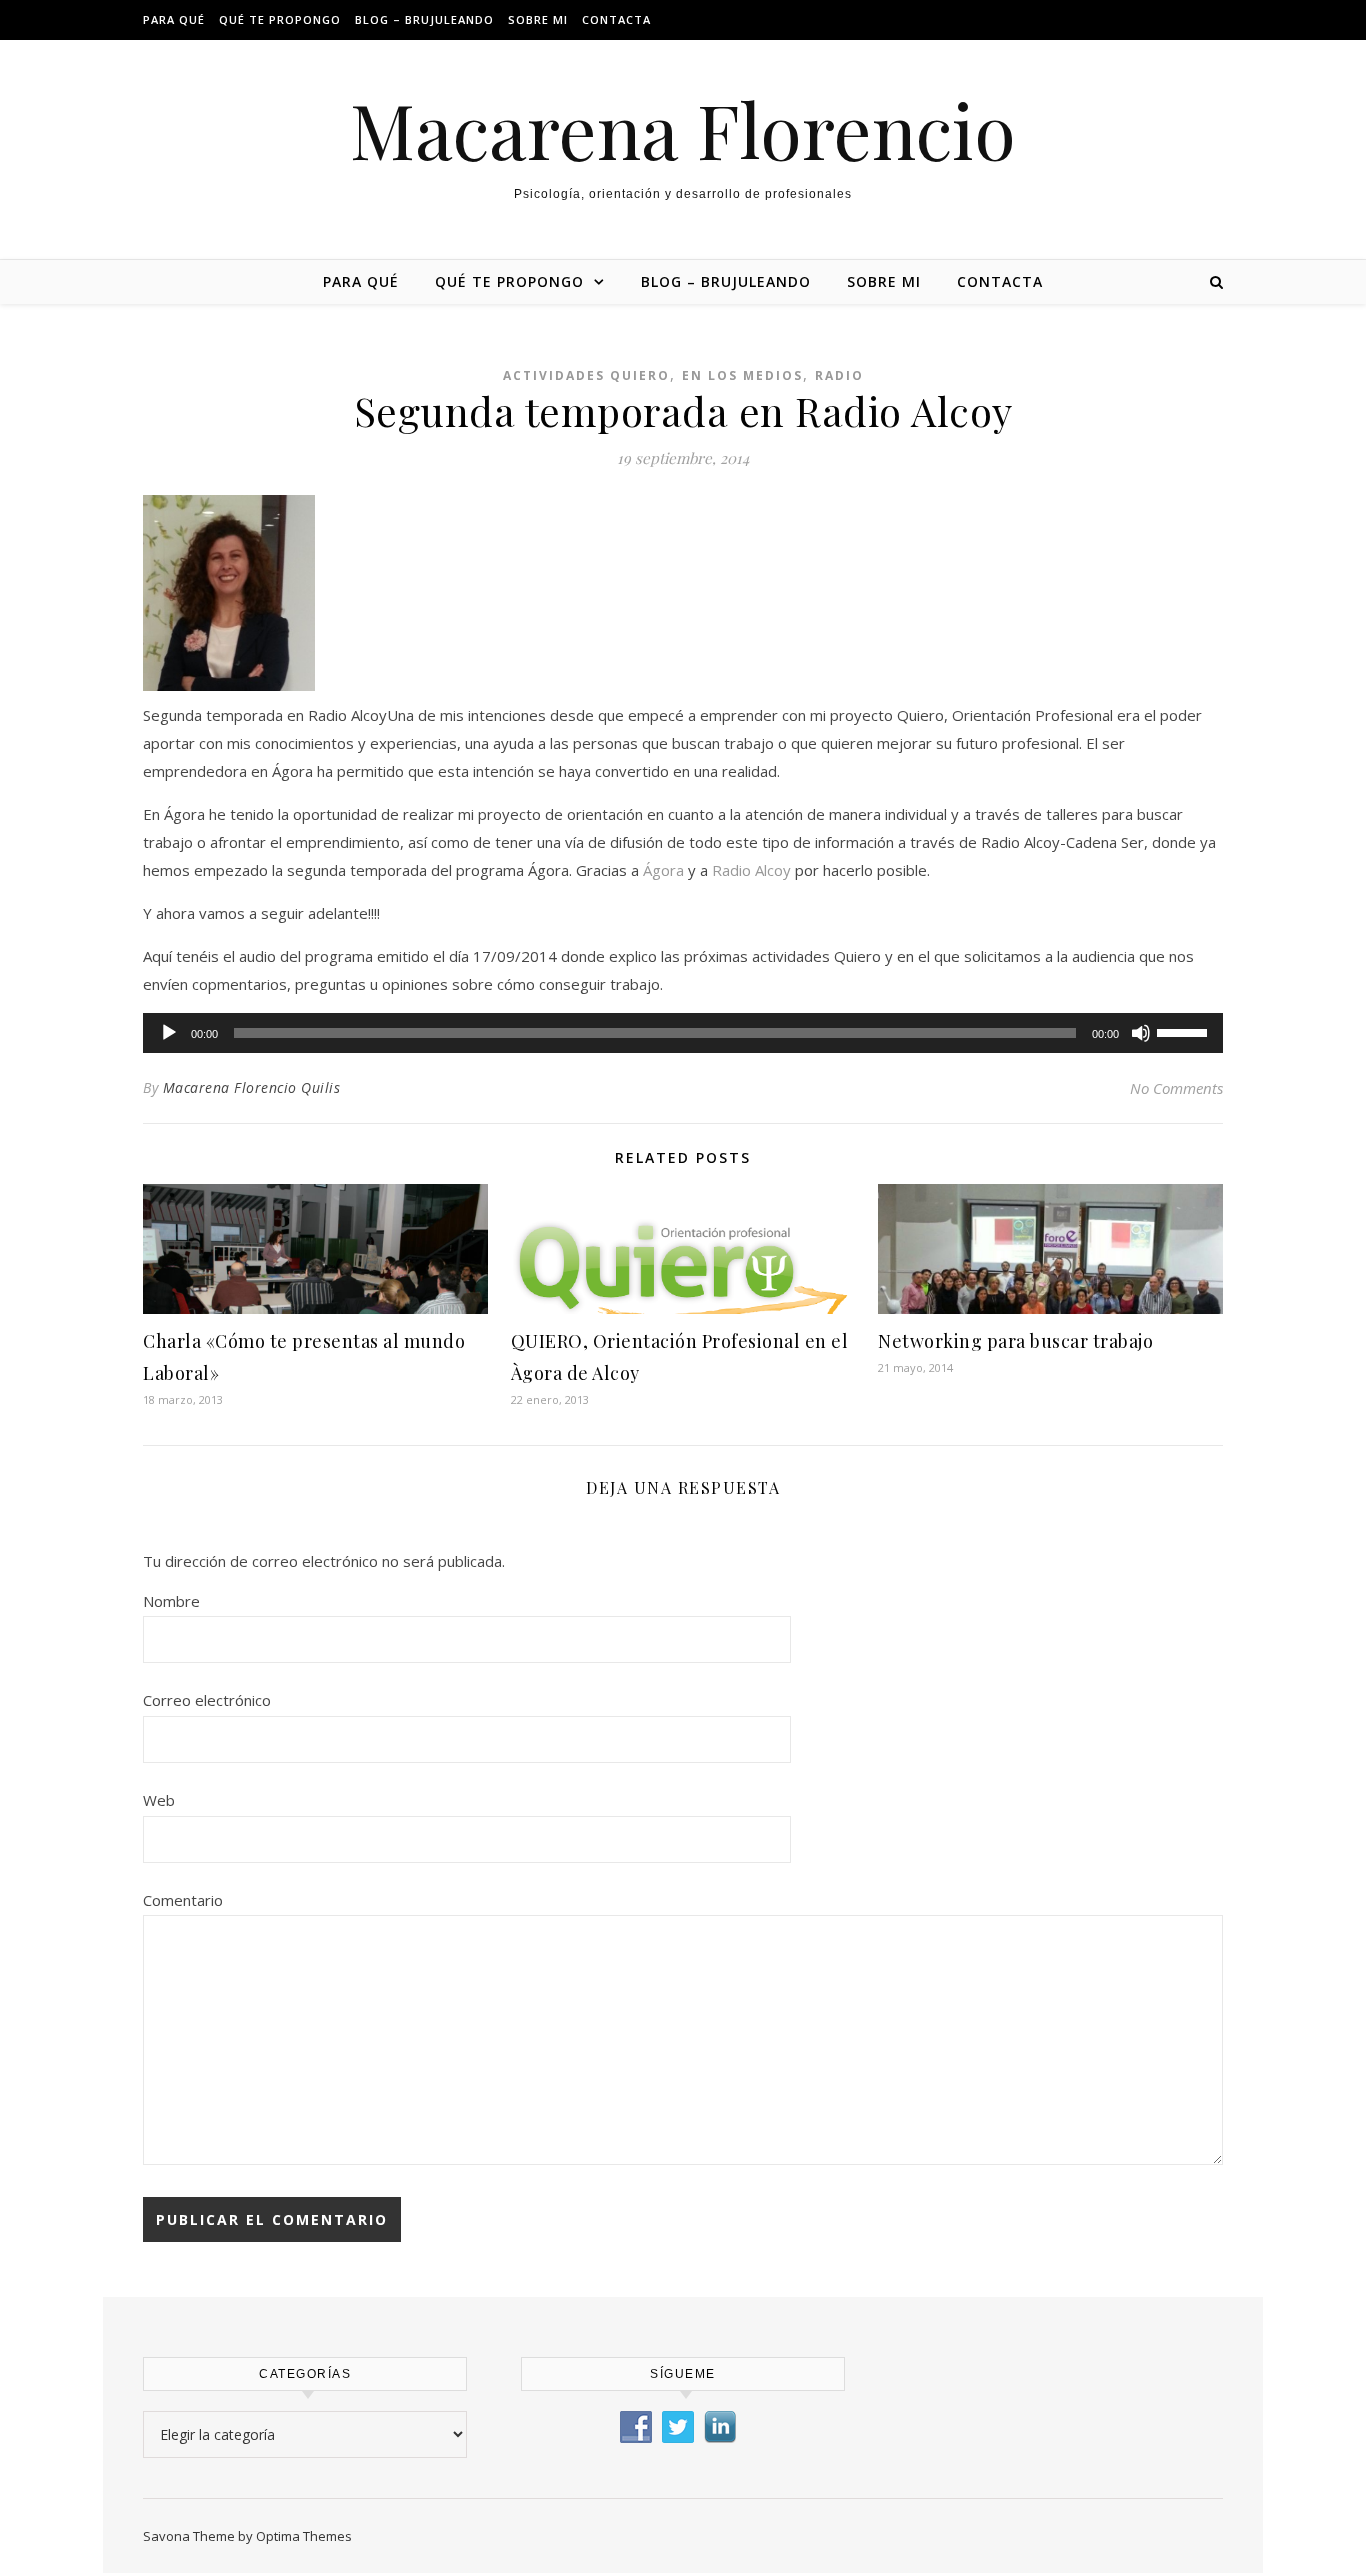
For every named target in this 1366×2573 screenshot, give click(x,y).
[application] (683, 1033)
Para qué (174, 19)
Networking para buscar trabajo (1015, 1341)
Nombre (171, 1601)
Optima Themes (304, 2536)
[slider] (1185, 1031)
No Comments (1176, 1088)
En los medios (742, 375)
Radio (839, 375)
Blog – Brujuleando (424, 19)
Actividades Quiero (586, 375)
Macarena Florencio (683, 129)
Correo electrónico (207, 1700)
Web (159, 1800)
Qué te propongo (280, 19)
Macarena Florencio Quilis (252, 1087)
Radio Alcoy (751, 870)
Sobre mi (538, 19)
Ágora (663, 870)
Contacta (616, 19)
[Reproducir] (169, 1033)
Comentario (183, 1900)
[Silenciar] (1141, 1033)
